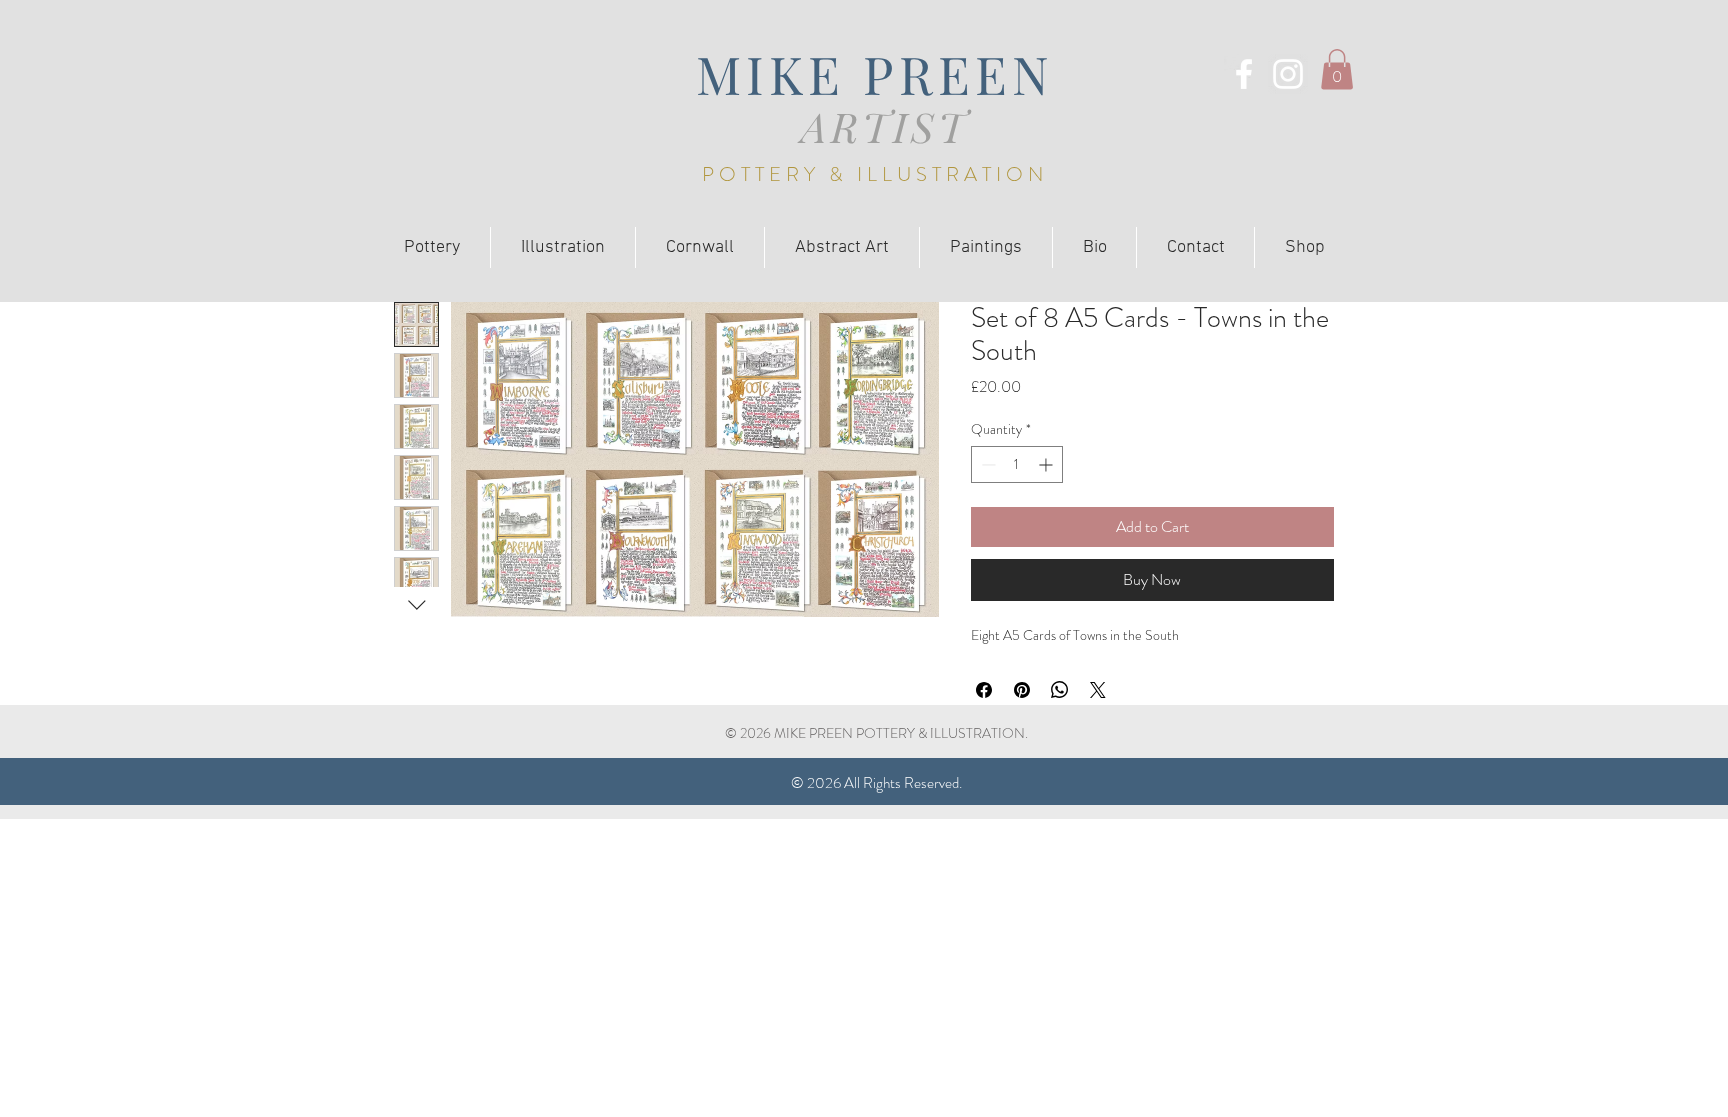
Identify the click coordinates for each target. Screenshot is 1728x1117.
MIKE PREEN (875, 73)
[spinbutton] (1017, 464)
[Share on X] (1098, 690)
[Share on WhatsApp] (1060, 690)
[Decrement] (986, 464)
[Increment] (1047, 464)
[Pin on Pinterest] (1022, 690)
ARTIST (885, 126)
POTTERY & (779, 174)
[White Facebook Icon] (1244, 74)
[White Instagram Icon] (1288, 74)
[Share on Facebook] (984, 690)
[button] (1337, 69)
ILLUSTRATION (952, 174)
